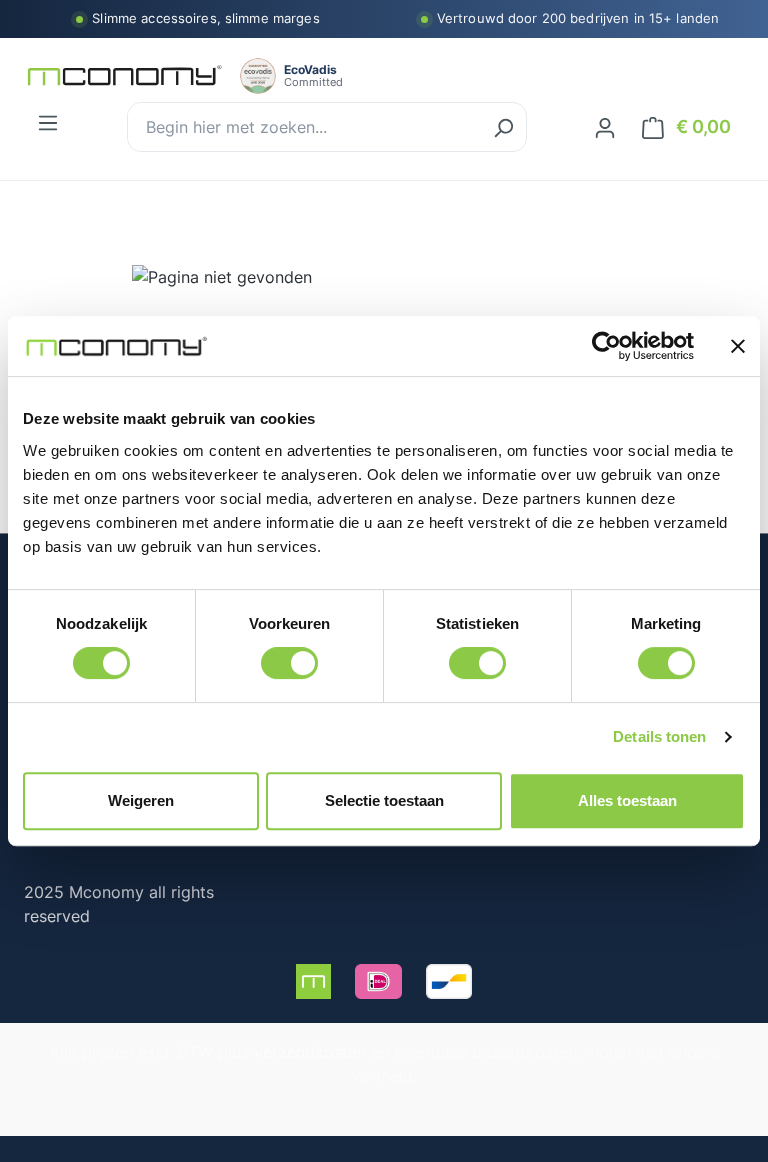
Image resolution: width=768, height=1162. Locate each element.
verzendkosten (310, 1052)
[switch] (289, 663)
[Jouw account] (605, 127)
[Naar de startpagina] (124, 76)
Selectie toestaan (384, 800)
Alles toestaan (627, 800)
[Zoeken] (503, 127)
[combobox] (304, 127)
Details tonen (659, 736)
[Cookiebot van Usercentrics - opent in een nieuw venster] (606, 346)
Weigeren (141, 800)
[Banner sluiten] (738, 346)
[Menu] (48, 122)
